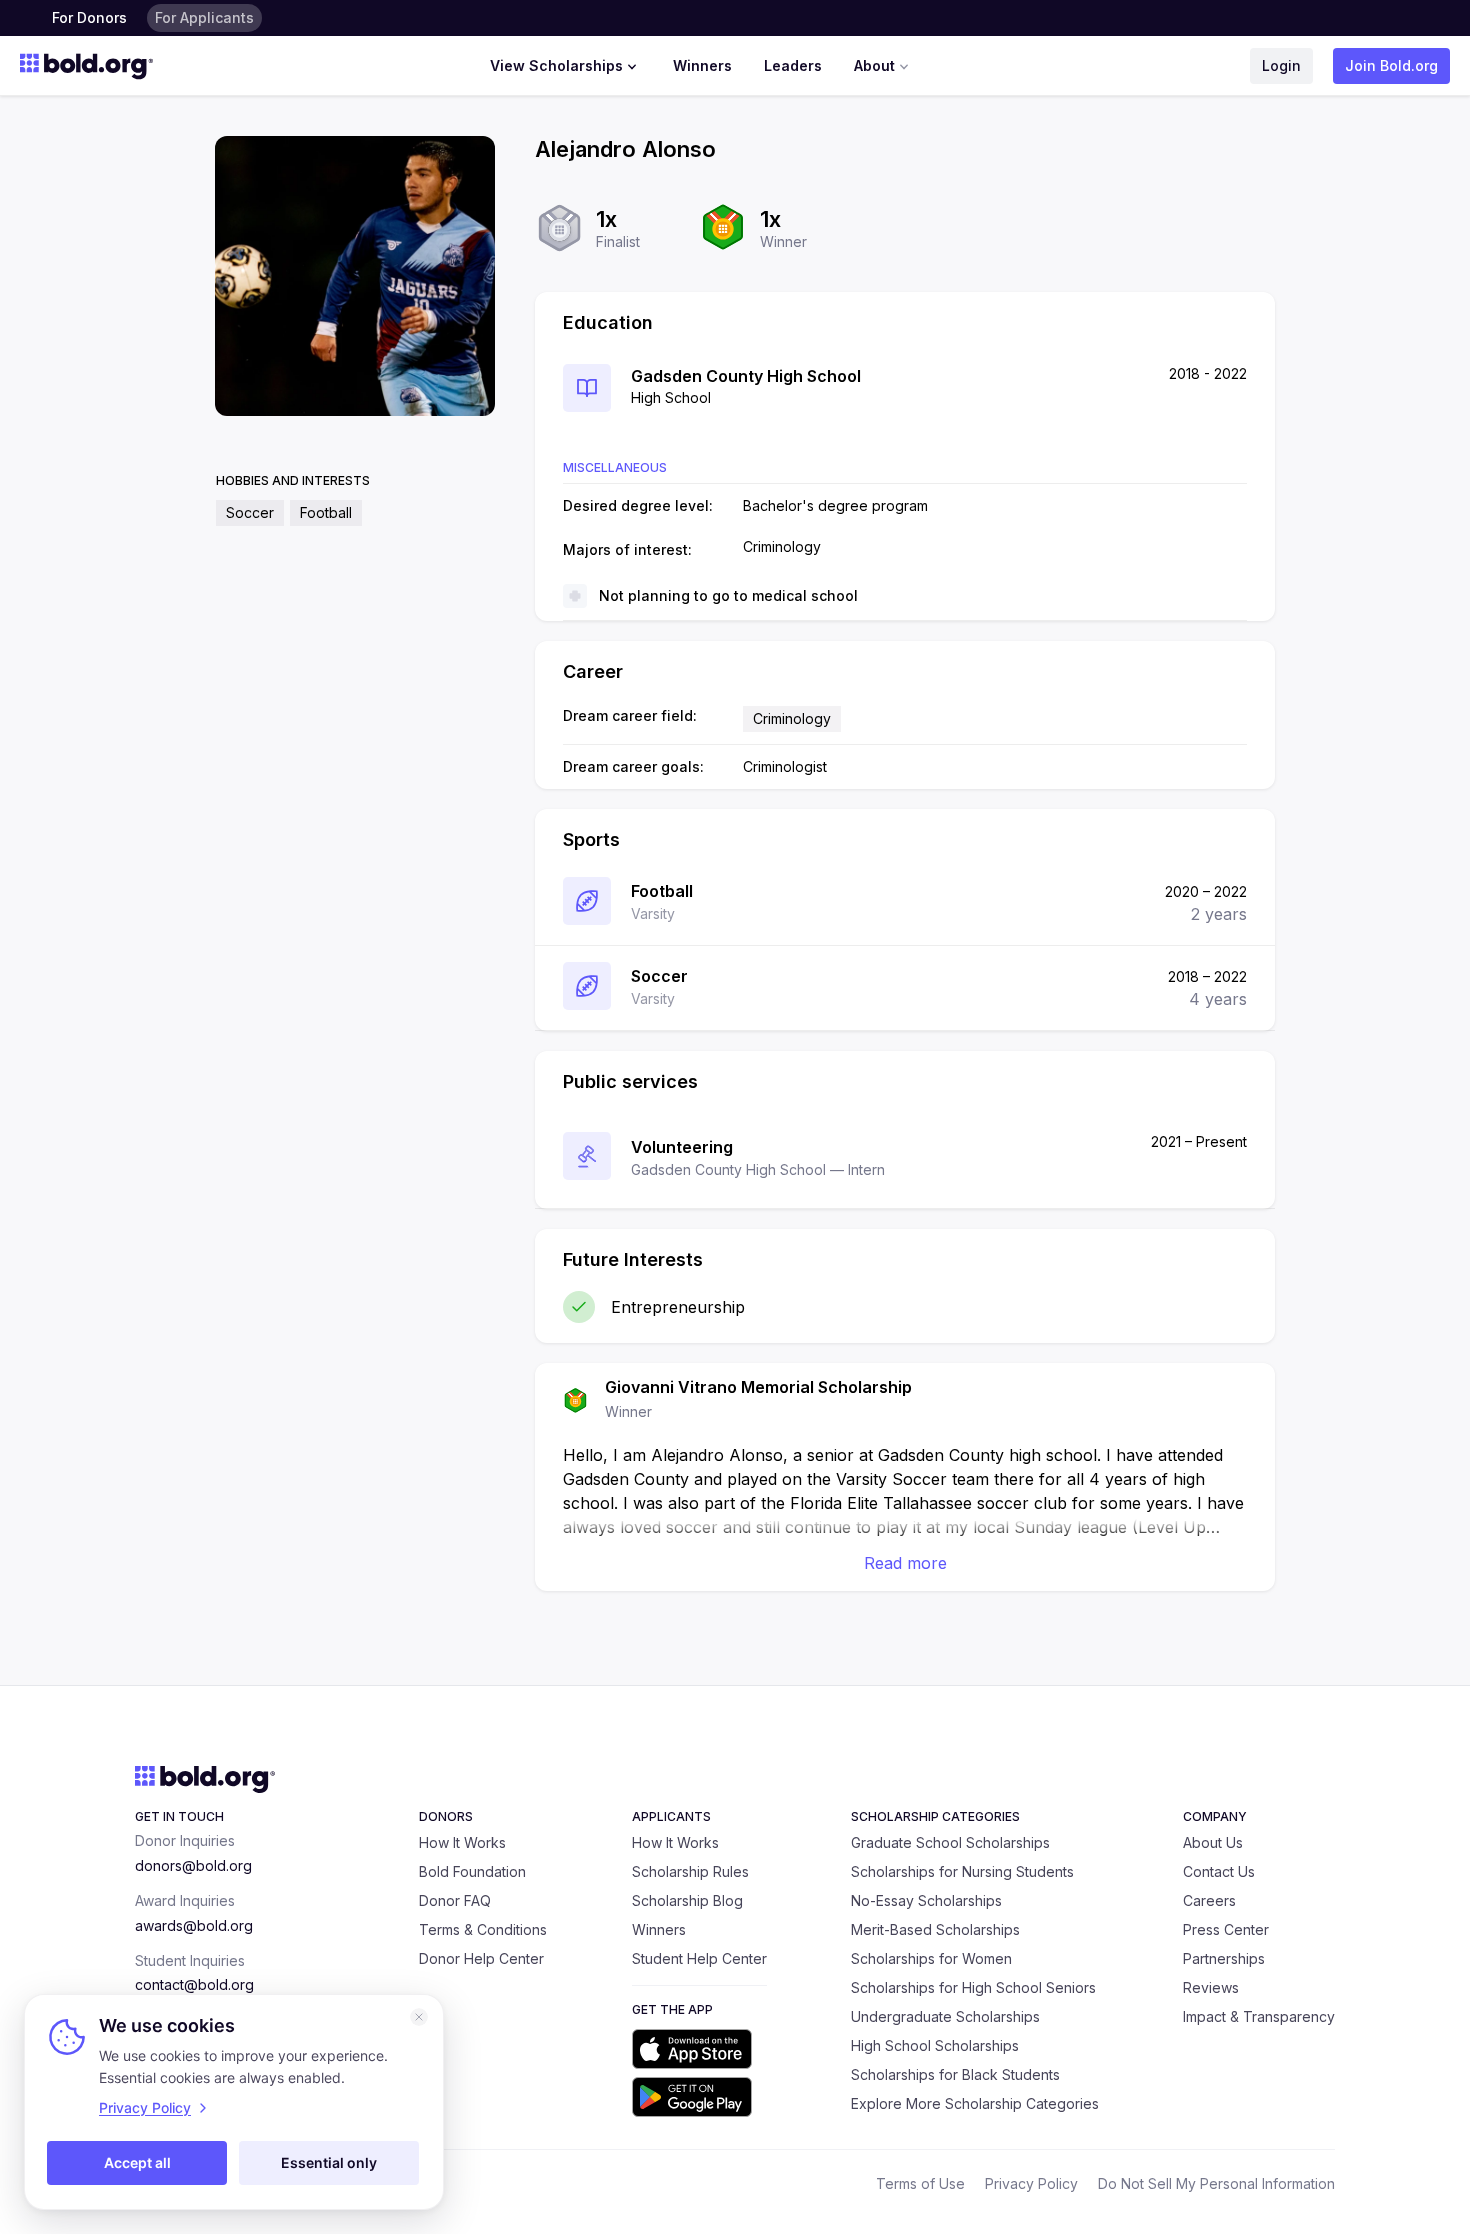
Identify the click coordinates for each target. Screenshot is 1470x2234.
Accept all (137, 2162)
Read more (905, 1563)
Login (1281, 65)
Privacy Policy (1031, 2183)
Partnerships (1224, 1958)
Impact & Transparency (1259, 2016)
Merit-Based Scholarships (935, 1929)
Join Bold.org (1391, 65)
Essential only (329, 2162)
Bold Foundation (472, 1871)
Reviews (1211, 1987)
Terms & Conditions (483, 1929)
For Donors (89, 17)
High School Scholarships (935, 2045)
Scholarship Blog (687, 1900)
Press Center (1226, 1929)
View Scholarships (556, 65)
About (874, 65)
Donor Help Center (481, 1958)
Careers (1209, 1900)
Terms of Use (920, 2183)
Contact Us (1219, 1871)
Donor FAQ (455, 1900)
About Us (1213, 1842)
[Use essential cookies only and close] (419, 2017)
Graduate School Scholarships (950, 1842)
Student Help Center (699, 1958)
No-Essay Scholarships (926, 1900)
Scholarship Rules (690, 1871)
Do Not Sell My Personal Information (1216, 2183)
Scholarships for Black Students (955, 2074)
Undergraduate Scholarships (945, 2016)
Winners (702, 65)
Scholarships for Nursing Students (962, 1871)
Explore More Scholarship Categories (975, 2103)
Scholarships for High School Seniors (973, 1987)
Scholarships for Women (931, 1958)
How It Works (462, 1842)
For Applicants (204, 17)
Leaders (793, 65)
